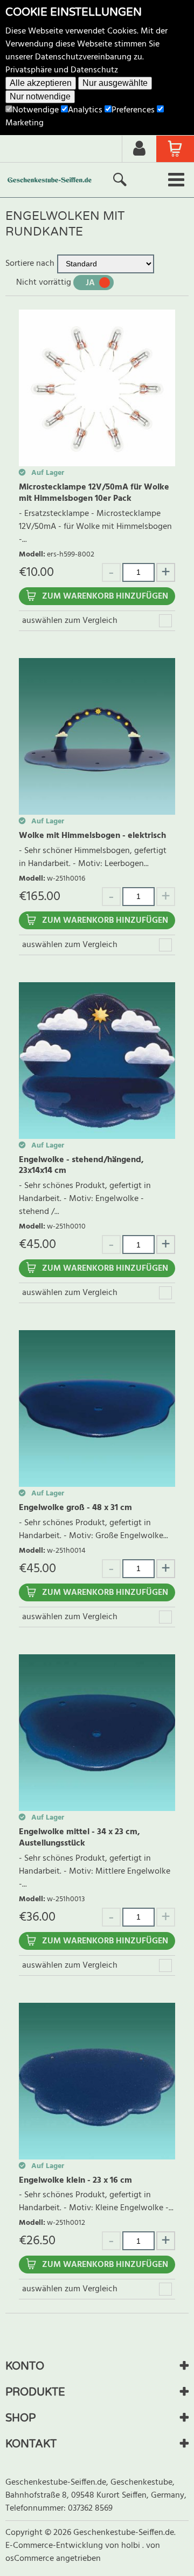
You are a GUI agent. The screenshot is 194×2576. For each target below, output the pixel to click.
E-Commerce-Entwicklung (55, 2546)
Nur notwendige (40, 96)
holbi (132, 2546)
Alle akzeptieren (41, 83)
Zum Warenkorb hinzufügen (105, 596)
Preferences (133, 110)
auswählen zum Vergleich (70, 621)
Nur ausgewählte (115, 83)
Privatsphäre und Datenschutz (62, 70)
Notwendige (36, 110)
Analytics (85, 110)
